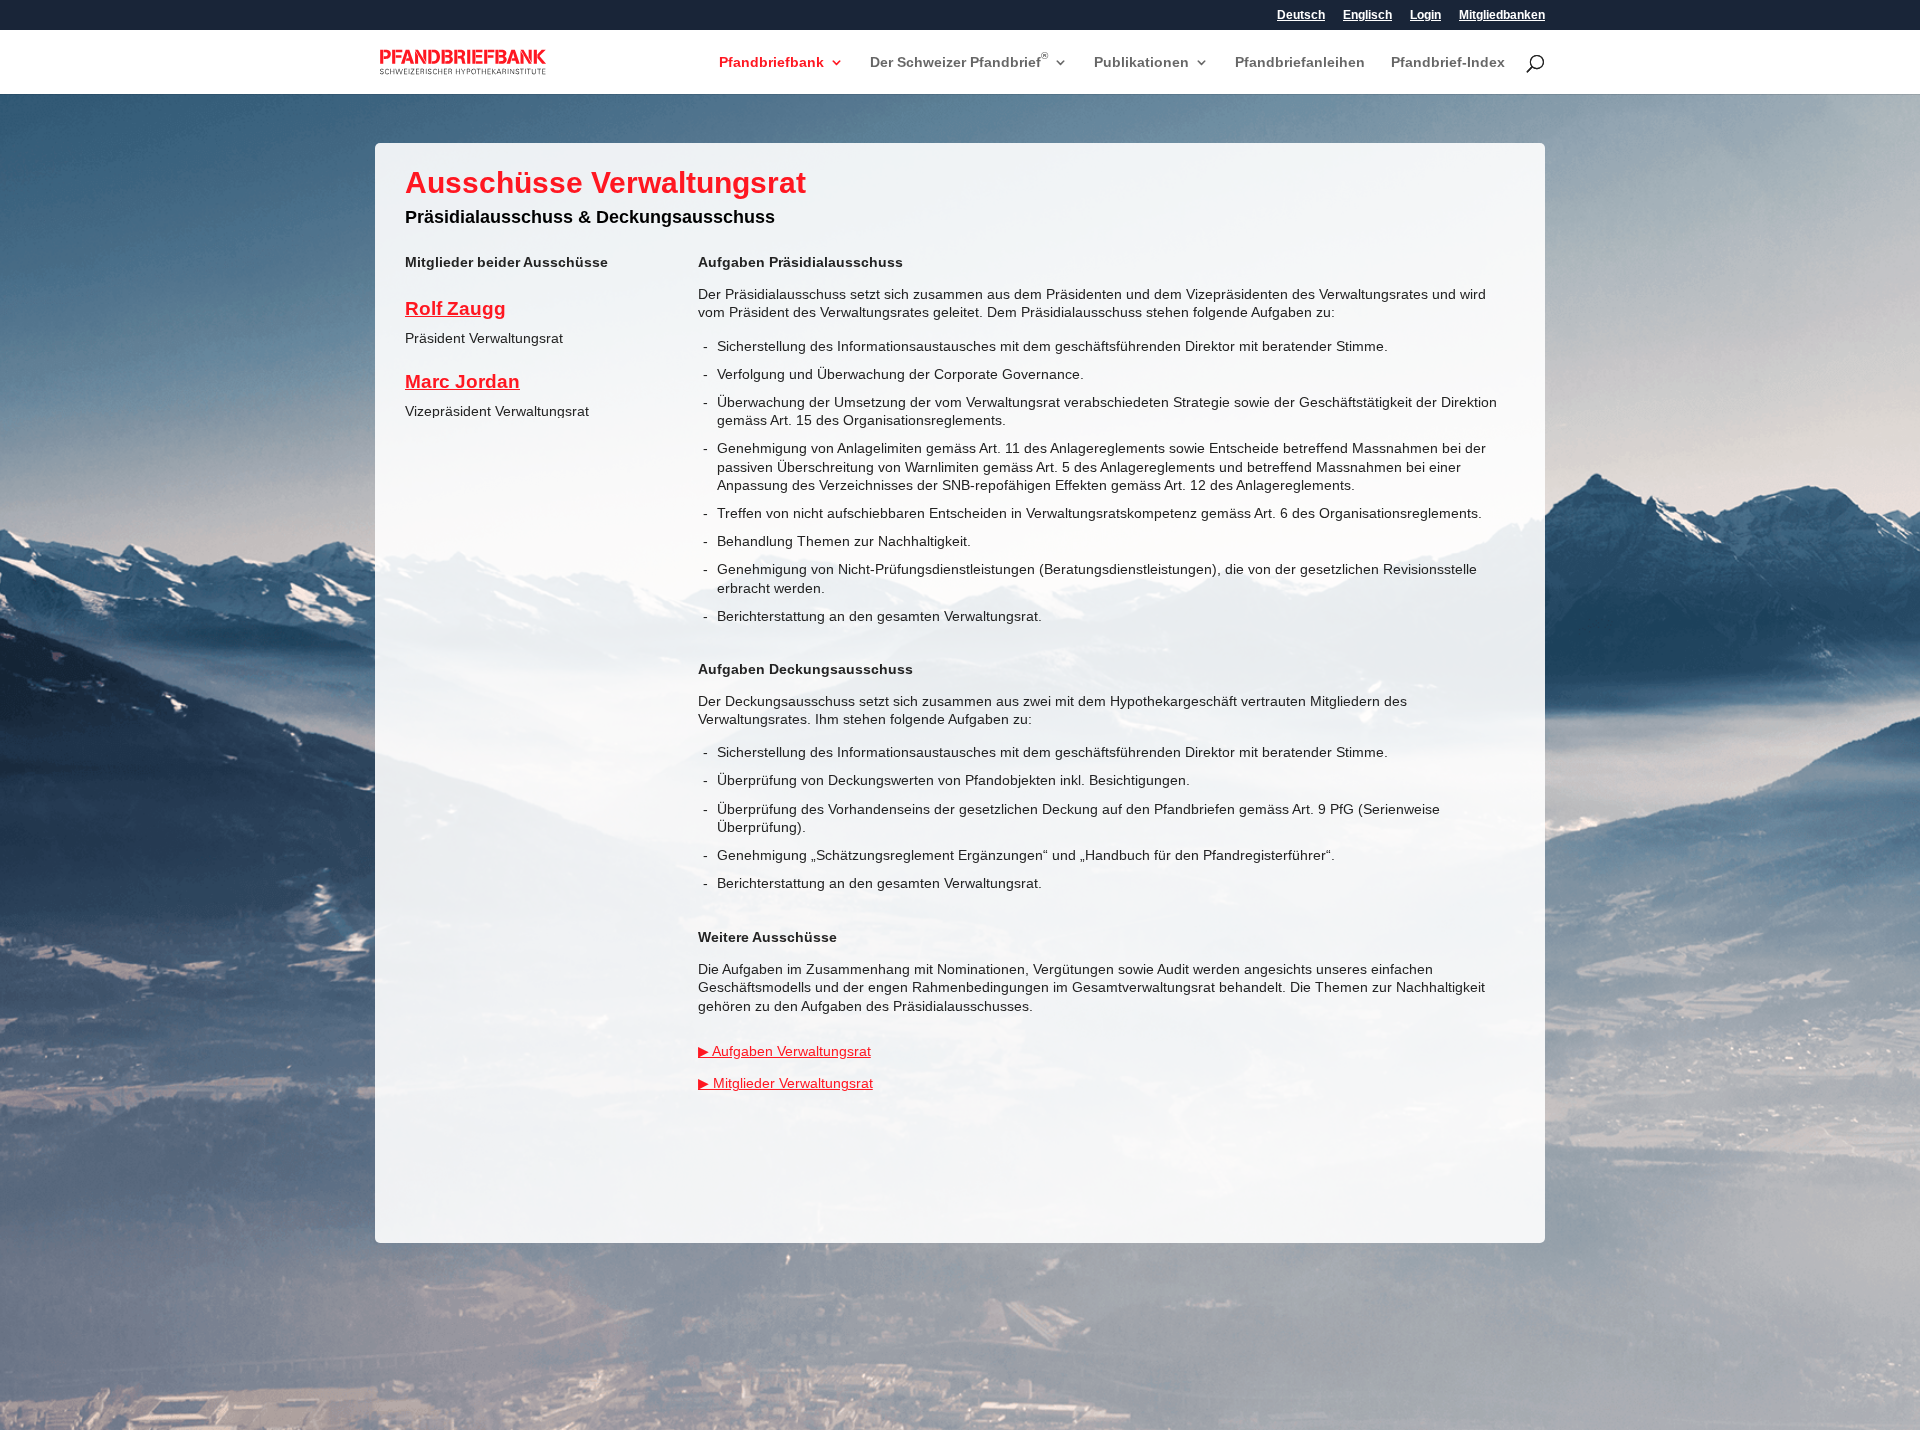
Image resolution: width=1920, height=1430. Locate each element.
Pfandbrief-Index (1448, 62)
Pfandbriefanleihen (1300, 62)
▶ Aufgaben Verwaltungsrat (784, 1051)
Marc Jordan (462, 381)
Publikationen (1141, 62)
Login (1425, 15)
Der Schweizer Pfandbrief (959, 62)
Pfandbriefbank (771, 62)
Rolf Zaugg (455, 308)
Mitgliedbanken (1502, 15)
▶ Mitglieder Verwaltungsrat (785, 1083)
